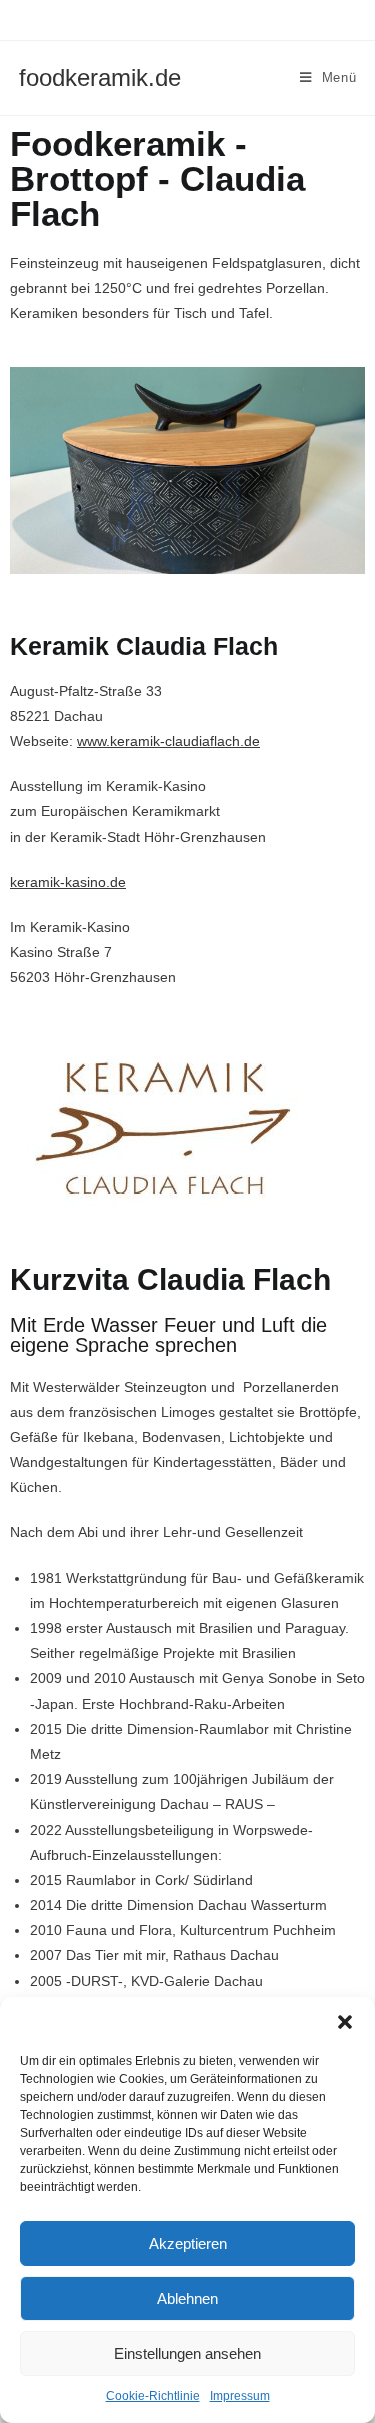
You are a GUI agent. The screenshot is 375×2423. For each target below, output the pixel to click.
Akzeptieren (188, 2243)
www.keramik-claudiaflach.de (168, 741)
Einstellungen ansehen (187, 2353)
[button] (345, 2022)
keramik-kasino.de (68, 882)
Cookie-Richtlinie (153, 2396)
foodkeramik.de (100, 77)
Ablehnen (187, 2298)
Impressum (240, 2396)
